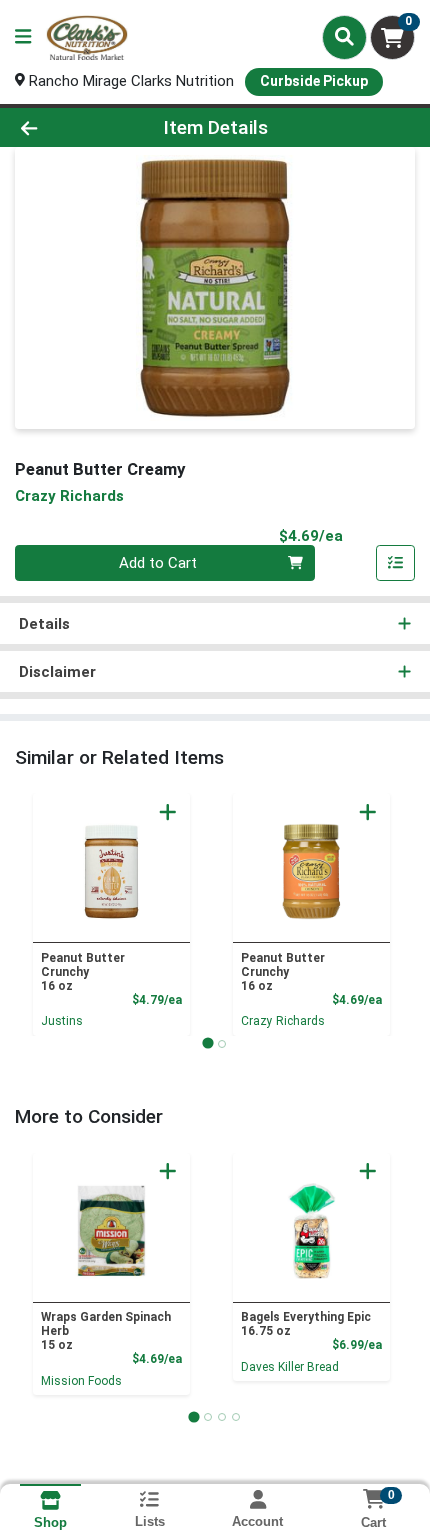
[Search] (344, 37)
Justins (62, 1021)
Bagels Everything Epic (306, 1324)
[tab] (207, 1043)
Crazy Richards (283, 1021)
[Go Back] (65, 127)
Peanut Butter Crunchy (83, 972)
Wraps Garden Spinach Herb (106, 1331)
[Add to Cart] (168, 812)
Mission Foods (81, 1381)
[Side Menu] (23, 37)
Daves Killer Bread (290, 1367)
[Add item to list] (396, 563)
